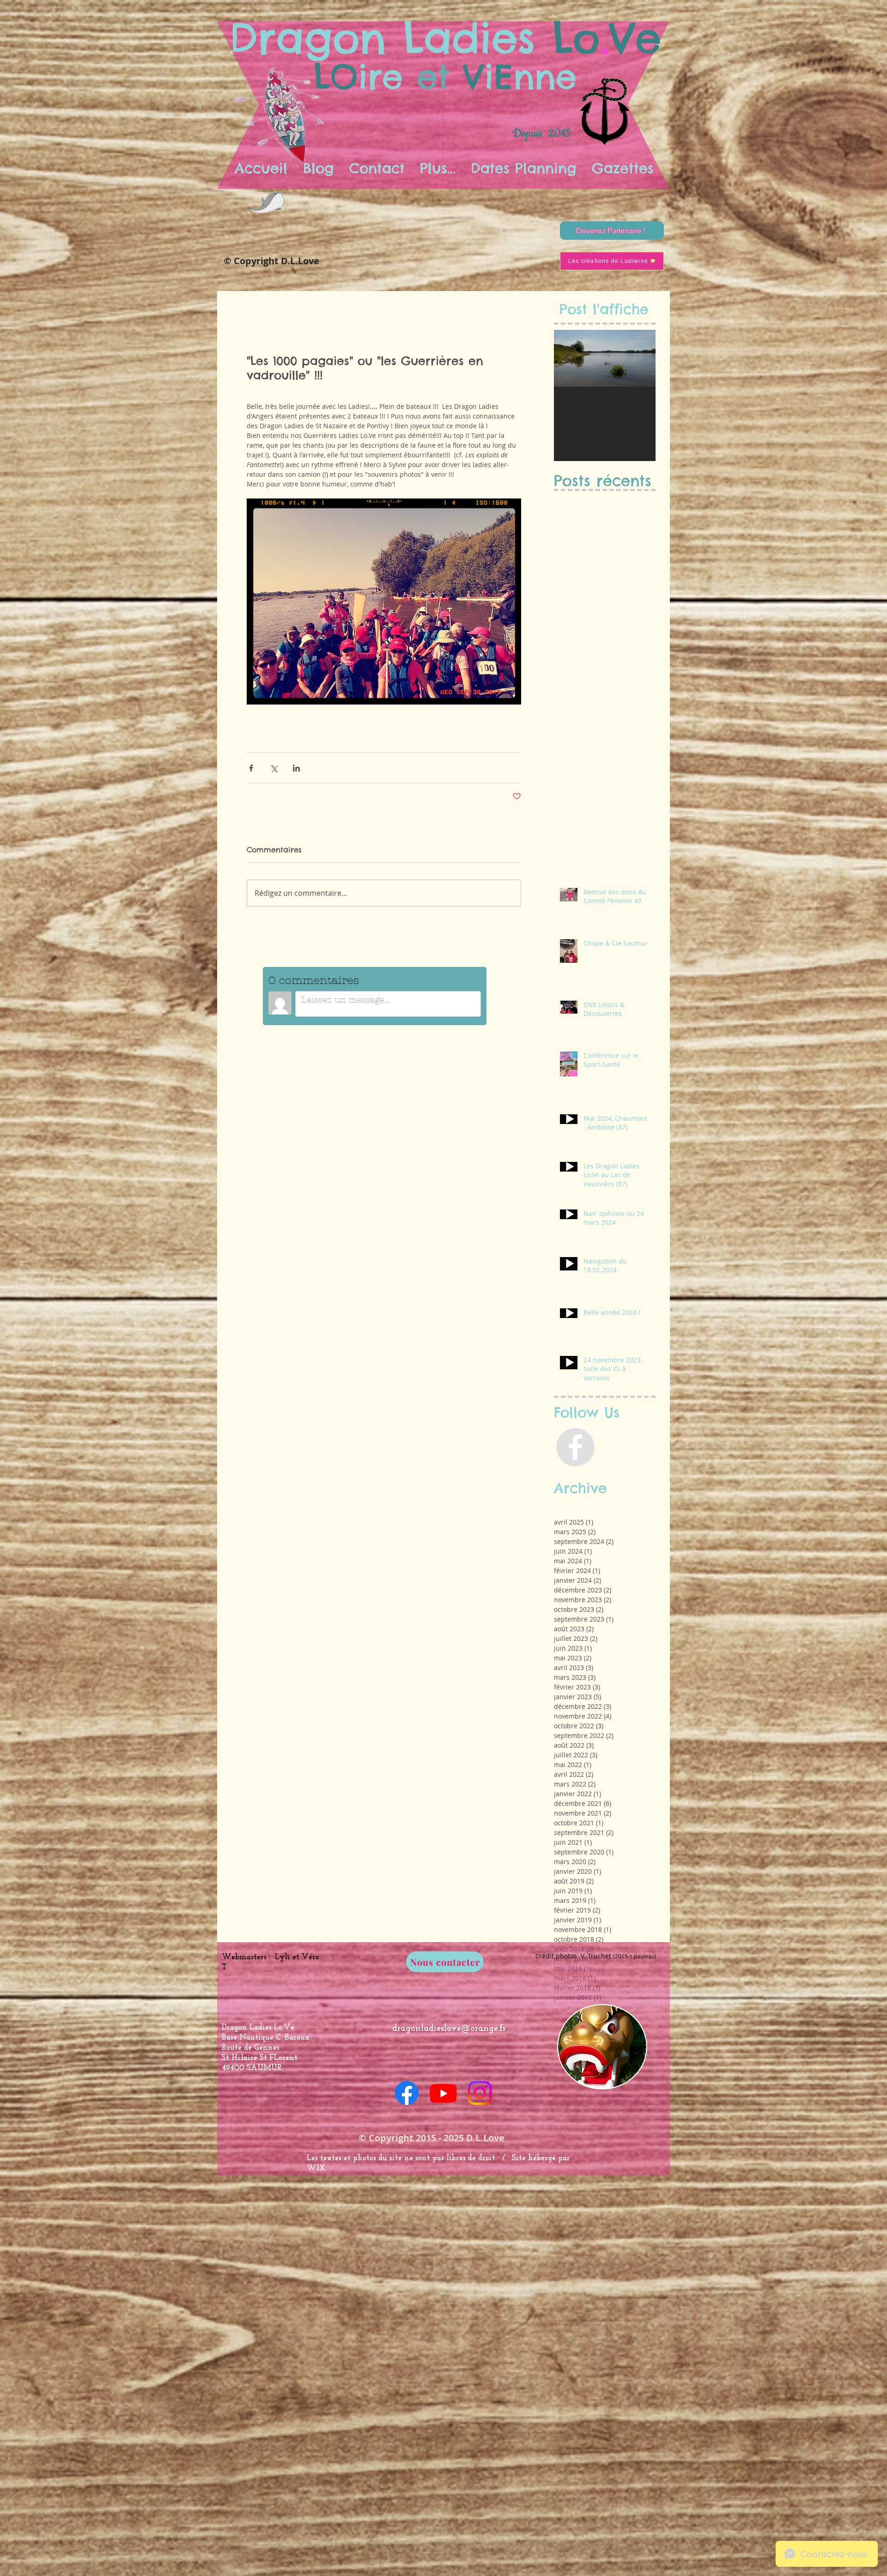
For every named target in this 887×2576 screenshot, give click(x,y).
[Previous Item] (569, 358)
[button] (437, 168)
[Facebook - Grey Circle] (575, 1447)
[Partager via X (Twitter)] (274, 768)
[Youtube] (443, 2093)
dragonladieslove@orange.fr (449, 2029)
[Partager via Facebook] (251, 768)
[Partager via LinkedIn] (296, 768)
